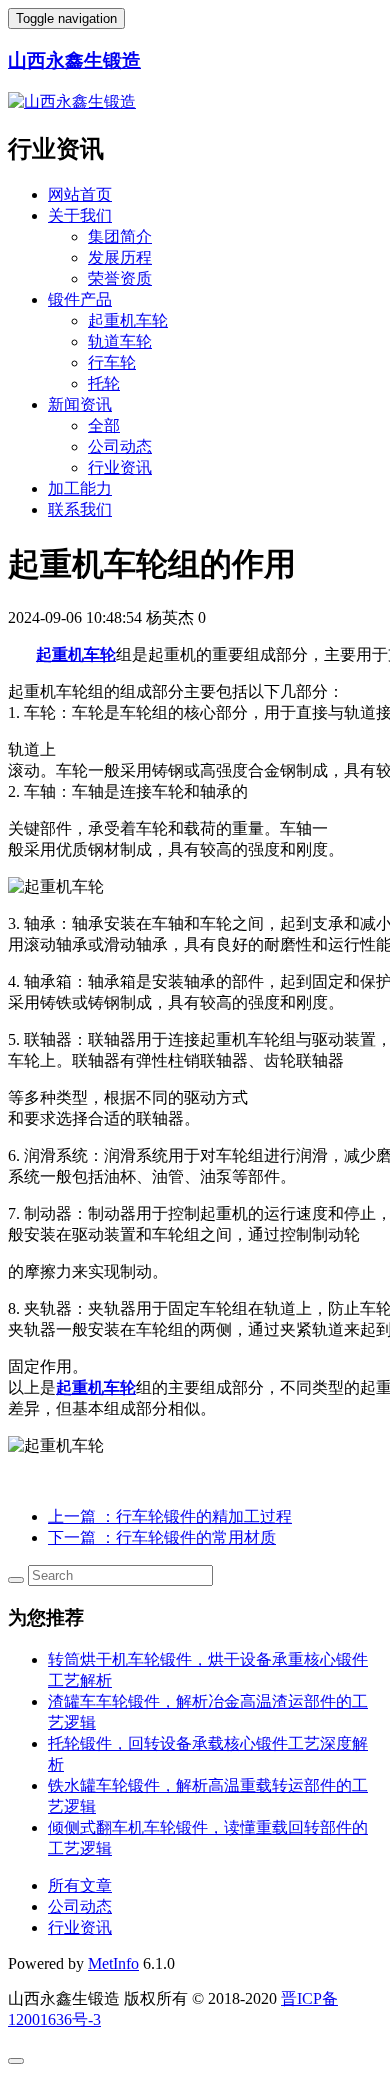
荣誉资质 (120, 278)
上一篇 (170, 1516)
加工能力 (80, 488)
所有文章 (80, 1885)
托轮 (104, 383)
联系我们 (80, 509)
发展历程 (120, 257)
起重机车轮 (128, 320)
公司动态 (120, 446)
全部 (104, 425)
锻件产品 (80, 299)
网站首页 (80, 194)
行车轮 (112, 362)
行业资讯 (120, 467)
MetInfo (113, 1963)
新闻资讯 (80, 404)
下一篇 (162, 1537)
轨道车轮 (120, 341)
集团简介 (120, 236)
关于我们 (80, 215)
